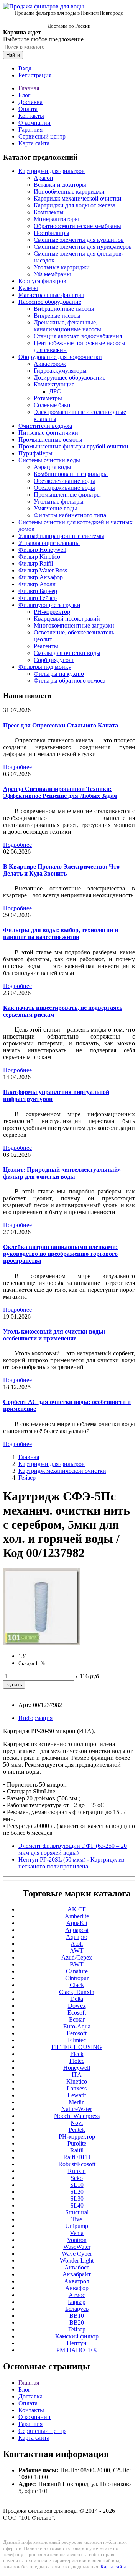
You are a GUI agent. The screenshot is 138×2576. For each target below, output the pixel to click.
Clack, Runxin (77, 1992)
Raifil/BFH (77, 2157)
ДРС (55, 391)
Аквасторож (50, 364)
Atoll (77, 1944)
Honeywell (77, 2068)
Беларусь (77, 2309)
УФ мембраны (52, 274)
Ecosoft (77, 2013)
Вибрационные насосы (64, 309)
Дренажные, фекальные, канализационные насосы (67, 326)
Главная (29, 88)
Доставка (30, 102)
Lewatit (77, 2095)
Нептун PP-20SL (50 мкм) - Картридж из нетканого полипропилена (71, 1863)
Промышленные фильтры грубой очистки (73, 446)
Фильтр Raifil (36, 563)
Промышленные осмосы (50, 439)
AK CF (77, 1909)
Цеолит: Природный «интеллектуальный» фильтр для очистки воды (62, 1173)
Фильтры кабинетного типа (70, 515)
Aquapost (77, 1930)
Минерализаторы (56, 219)
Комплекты (49, 212)
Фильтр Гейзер (38, 598)
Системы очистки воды (49, 460)
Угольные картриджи (62, 267)
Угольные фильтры (59, 501)
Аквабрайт (77, 2274)
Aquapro (77, 1937)
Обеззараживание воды (64, 488)
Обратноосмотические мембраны (77, 226)
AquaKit (77, 1923)
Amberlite (77, 1916)
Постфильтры (52, 233)
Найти (13, 55)
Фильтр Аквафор (41, 577)
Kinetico (77, 2081)
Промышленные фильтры (67, 495)
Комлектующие (54, 384)
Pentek (77, 2130)
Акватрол (77, 2281)
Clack (77, 1985)
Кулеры (28, 288)
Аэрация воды (53, 467)
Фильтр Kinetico (39, 557)
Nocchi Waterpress (77, 2116)
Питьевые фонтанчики (48, 433)
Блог (25, 95)
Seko (77, 2178)
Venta (77, 2233)
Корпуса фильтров (42, 281)
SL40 (77, 2205)
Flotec (77, 2061)
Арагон (44, 178)
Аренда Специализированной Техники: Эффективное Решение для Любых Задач (60, 792)
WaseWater (77, 2247)
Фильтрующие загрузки (49, 605)
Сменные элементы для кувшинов (79, 240)
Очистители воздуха (45, 426)
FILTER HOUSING (77, 2047)
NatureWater (77, 2109)
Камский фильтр (77, 2336)
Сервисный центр (42, 136)
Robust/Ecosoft (77, 2164)
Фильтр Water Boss (43, 570)
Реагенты (46, 646)
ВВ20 (77, 2322)
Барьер (77, 2302)
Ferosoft (77, 2033)
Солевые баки (52, 405)
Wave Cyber (77, 2254)
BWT (77, 1964)
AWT (77, 1951)
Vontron (77, 2240)
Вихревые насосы (57, 315)
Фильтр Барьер (38, 591)
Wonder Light (77, 2261)
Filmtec (77, 2040)
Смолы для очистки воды (67, 653)
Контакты (31, 116)
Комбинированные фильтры (71, 474)
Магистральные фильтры (51, 295)
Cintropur (77, 1978)
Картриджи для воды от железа (75, 205)
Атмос (77, 2295)
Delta (77, 1999)
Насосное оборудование (50, 302)
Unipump (77, 2226)
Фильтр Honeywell (42, 550)
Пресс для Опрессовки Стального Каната (61, 725)
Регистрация (35, 75)
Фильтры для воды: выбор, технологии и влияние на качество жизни (61, 933)
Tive (77, 2219)
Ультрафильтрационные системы (61, 536)
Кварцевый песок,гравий (67, 619)
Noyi (77, 2123)
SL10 (77, 2185)
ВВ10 (77, 2316)
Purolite (77, 2143)
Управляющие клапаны (49, 543)
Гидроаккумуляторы (60, 371)
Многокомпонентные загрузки (74, 625)
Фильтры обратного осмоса (70, 681)
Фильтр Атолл (37, 584)
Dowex (77, 2006)
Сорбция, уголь (54, 660)
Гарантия (30, 130)
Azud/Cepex (77, 1957)
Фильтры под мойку (45, 667)
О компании (34, 123)
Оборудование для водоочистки (60, 357)
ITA (77, 2075)
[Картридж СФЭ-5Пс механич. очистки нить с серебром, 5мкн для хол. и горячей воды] (41, 1643)
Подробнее (17, 767)
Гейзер (27, 1478)
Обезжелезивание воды (64, 481)
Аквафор (77, 2288)
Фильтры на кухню (59, 674)
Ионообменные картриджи (69, 192)
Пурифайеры (35, 453)
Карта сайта (34, 143)
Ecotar (77, 2019)
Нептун (77, 2343)
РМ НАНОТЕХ (77, 2350)
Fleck (77, 2054)
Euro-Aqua (77, 2026)
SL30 (77, 2199)
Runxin (77, 2171)
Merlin (77, 2102)
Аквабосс (77, 2267)
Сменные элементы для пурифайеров (83, 247)
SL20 (77, 2192)
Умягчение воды (55, 508)
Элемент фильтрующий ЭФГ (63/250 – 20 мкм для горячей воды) (73, 1849)
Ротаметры (48, 398)
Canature (77, 1971)
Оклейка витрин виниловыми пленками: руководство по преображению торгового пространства (60, 1254)
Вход (25, 68)
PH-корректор (52, 612)
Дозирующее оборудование (70, 377)
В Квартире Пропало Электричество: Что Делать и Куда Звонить (61, 870)
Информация (35, 1718)
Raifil (77, 2150)
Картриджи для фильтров (52, 171)
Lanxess (77, 2088)
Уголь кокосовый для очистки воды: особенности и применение (54, 1335)
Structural (77, 2212)
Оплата (28, 109)
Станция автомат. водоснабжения (78, 336)
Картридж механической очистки (78, 198)
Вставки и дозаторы (60, 185)
